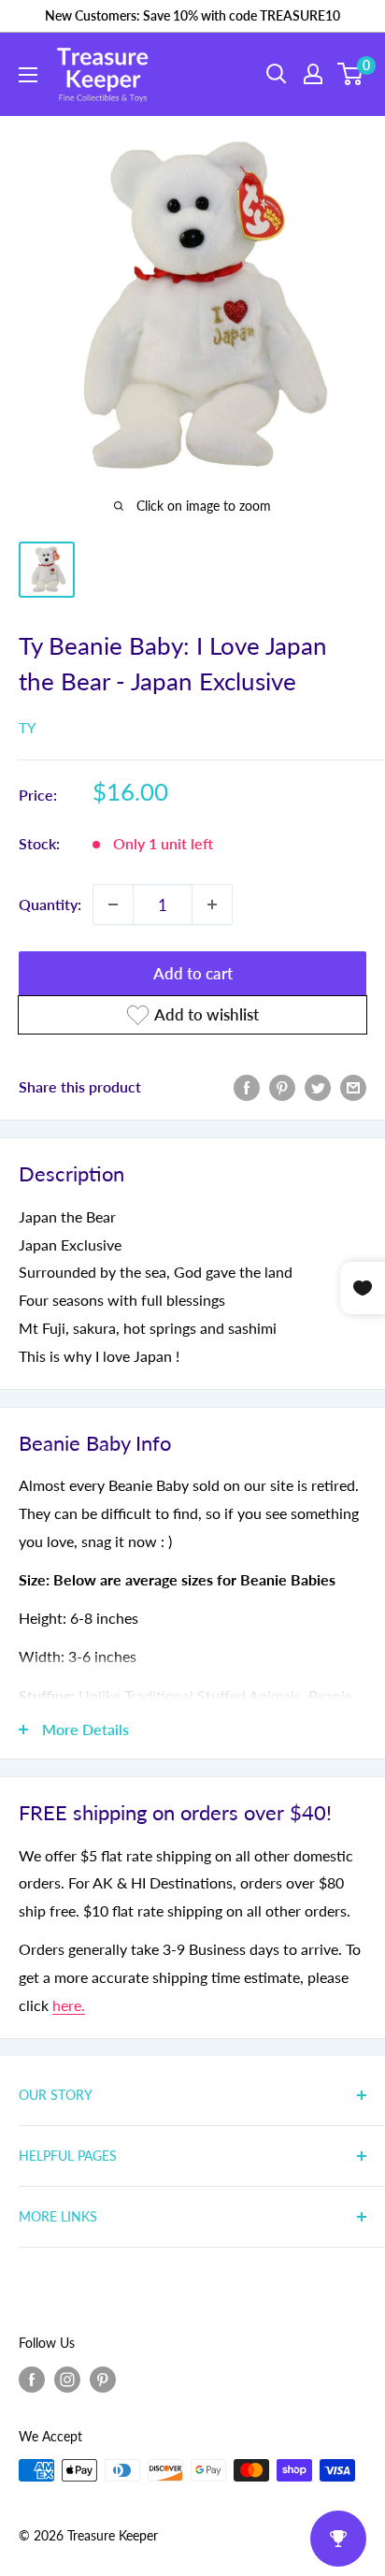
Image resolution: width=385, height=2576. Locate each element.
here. (69, 2005)
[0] (351, 74)
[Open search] (277, 74)
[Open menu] (28, 75)
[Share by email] (353, 1086)
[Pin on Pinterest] (282, 1086)
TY (27, 728)
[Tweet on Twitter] (318, 1086)
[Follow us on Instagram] (67, 2379)
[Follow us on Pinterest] (103, 2379)
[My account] (313, 74)
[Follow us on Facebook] (32, 2379)
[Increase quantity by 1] (212, 904)
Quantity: (50, 904)
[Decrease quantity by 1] (113, 904)
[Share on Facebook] (247, 1086)
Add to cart (193, 973)
